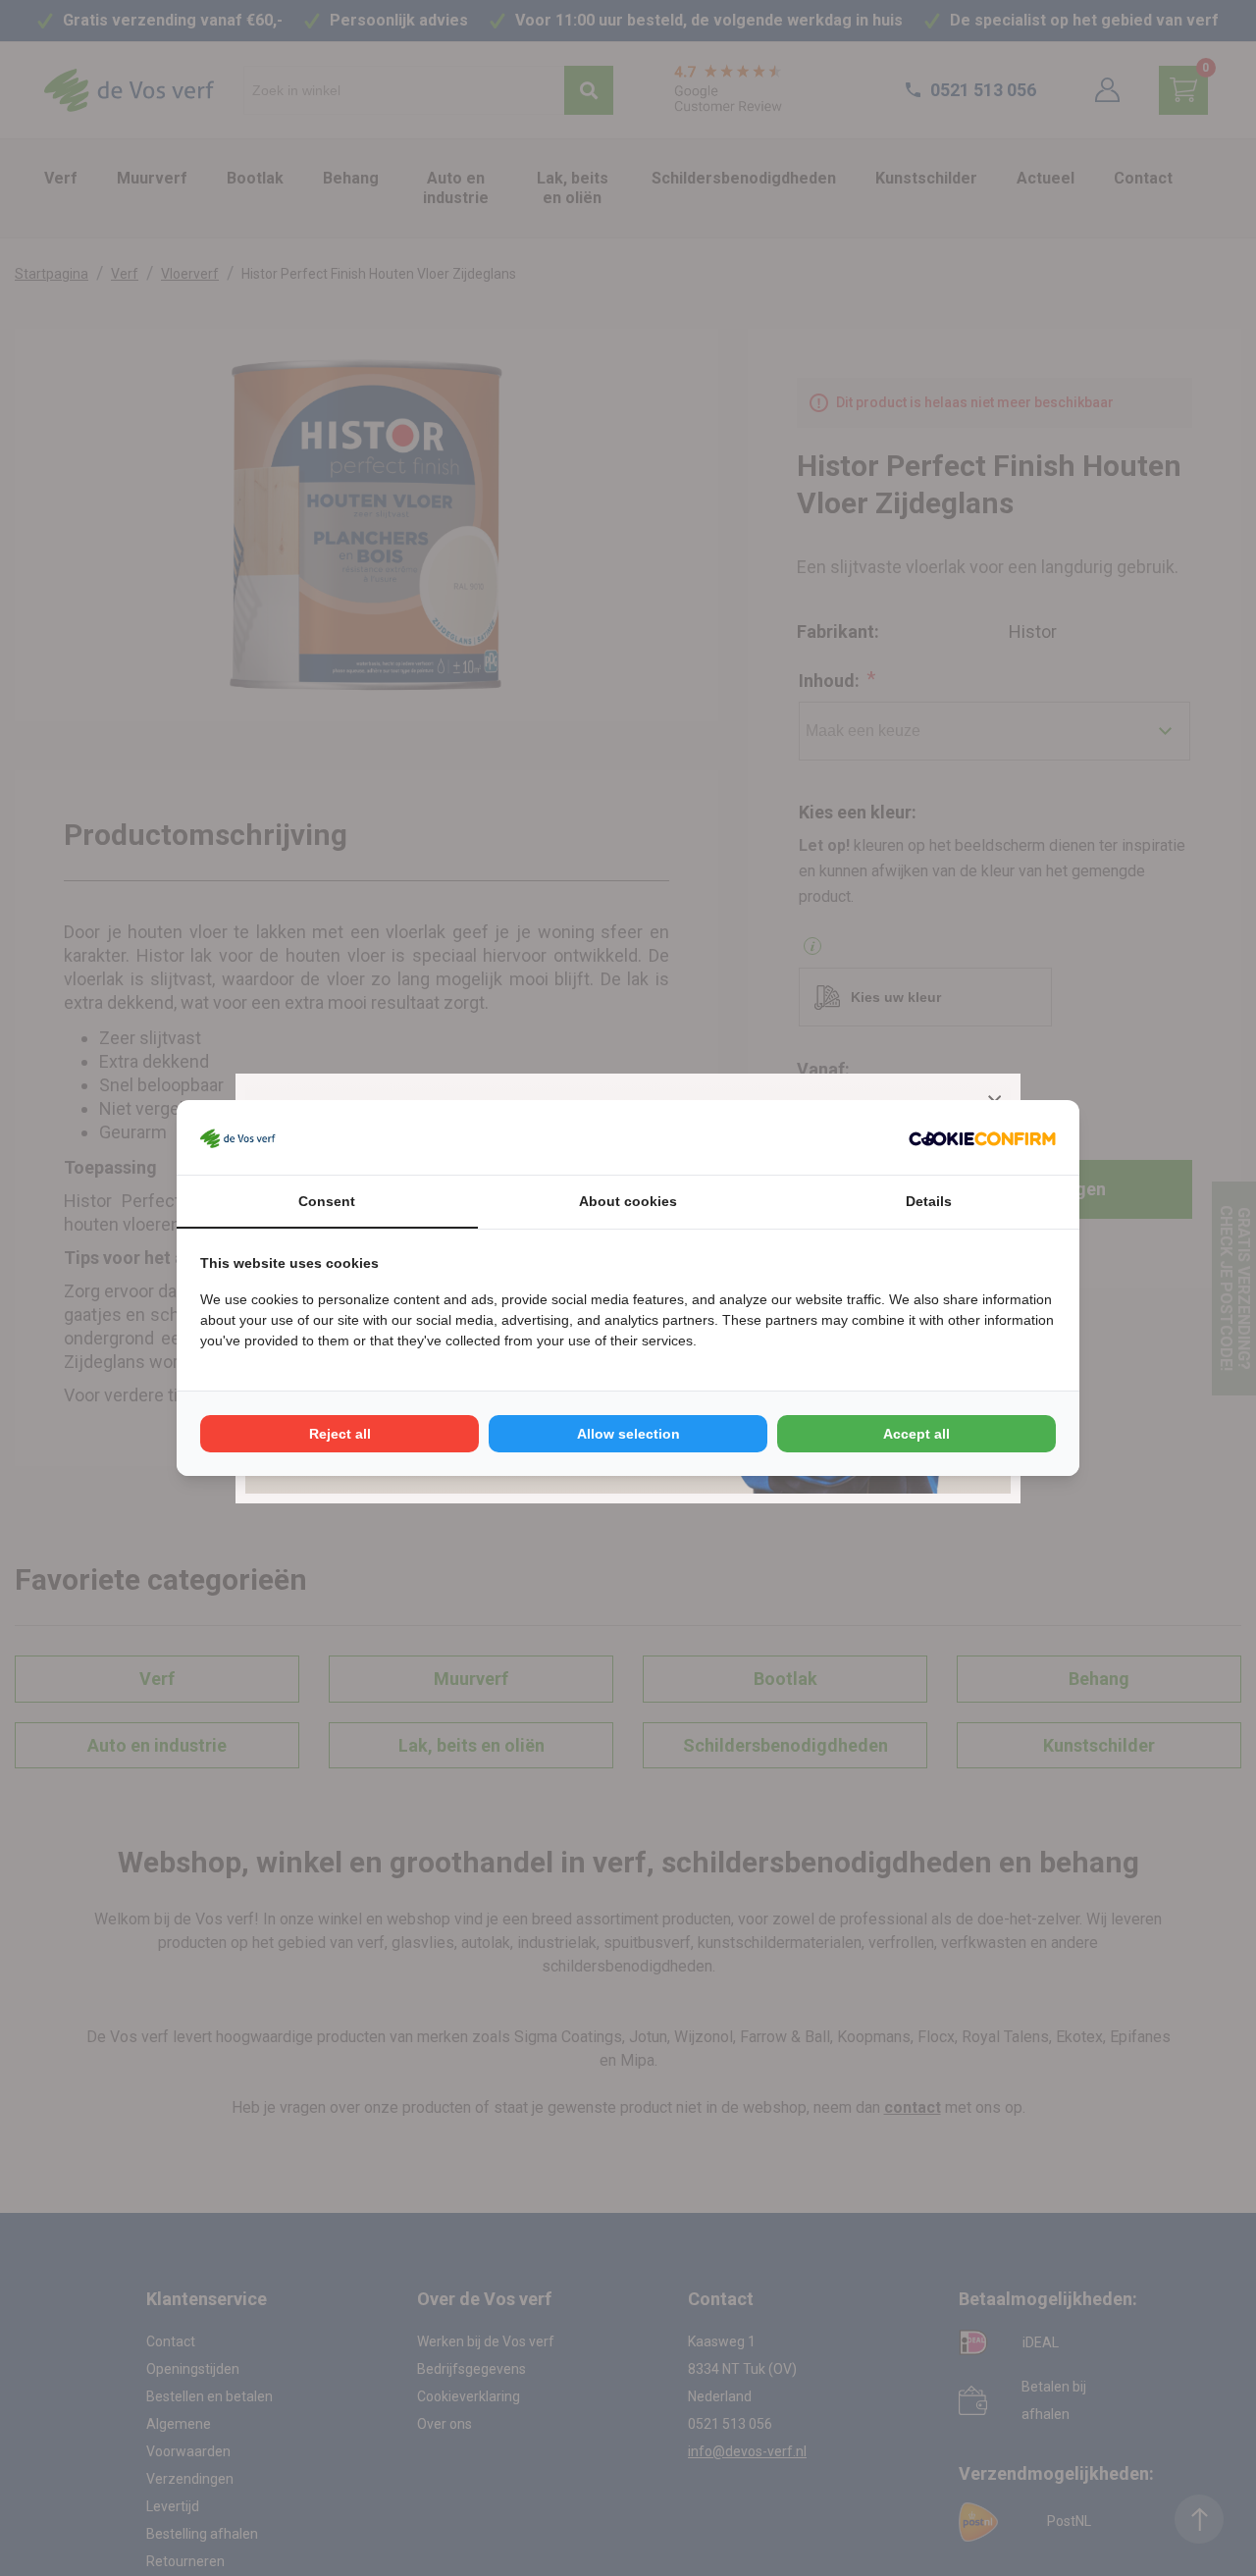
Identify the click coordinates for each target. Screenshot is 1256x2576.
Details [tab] (929, 1201)
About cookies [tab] (628, 1201)
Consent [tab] (327, 1201)
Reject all (340, 1434)
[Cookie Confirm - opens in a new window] (982, 1137)
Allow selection (628, 1434)
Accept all (916, 1434)
